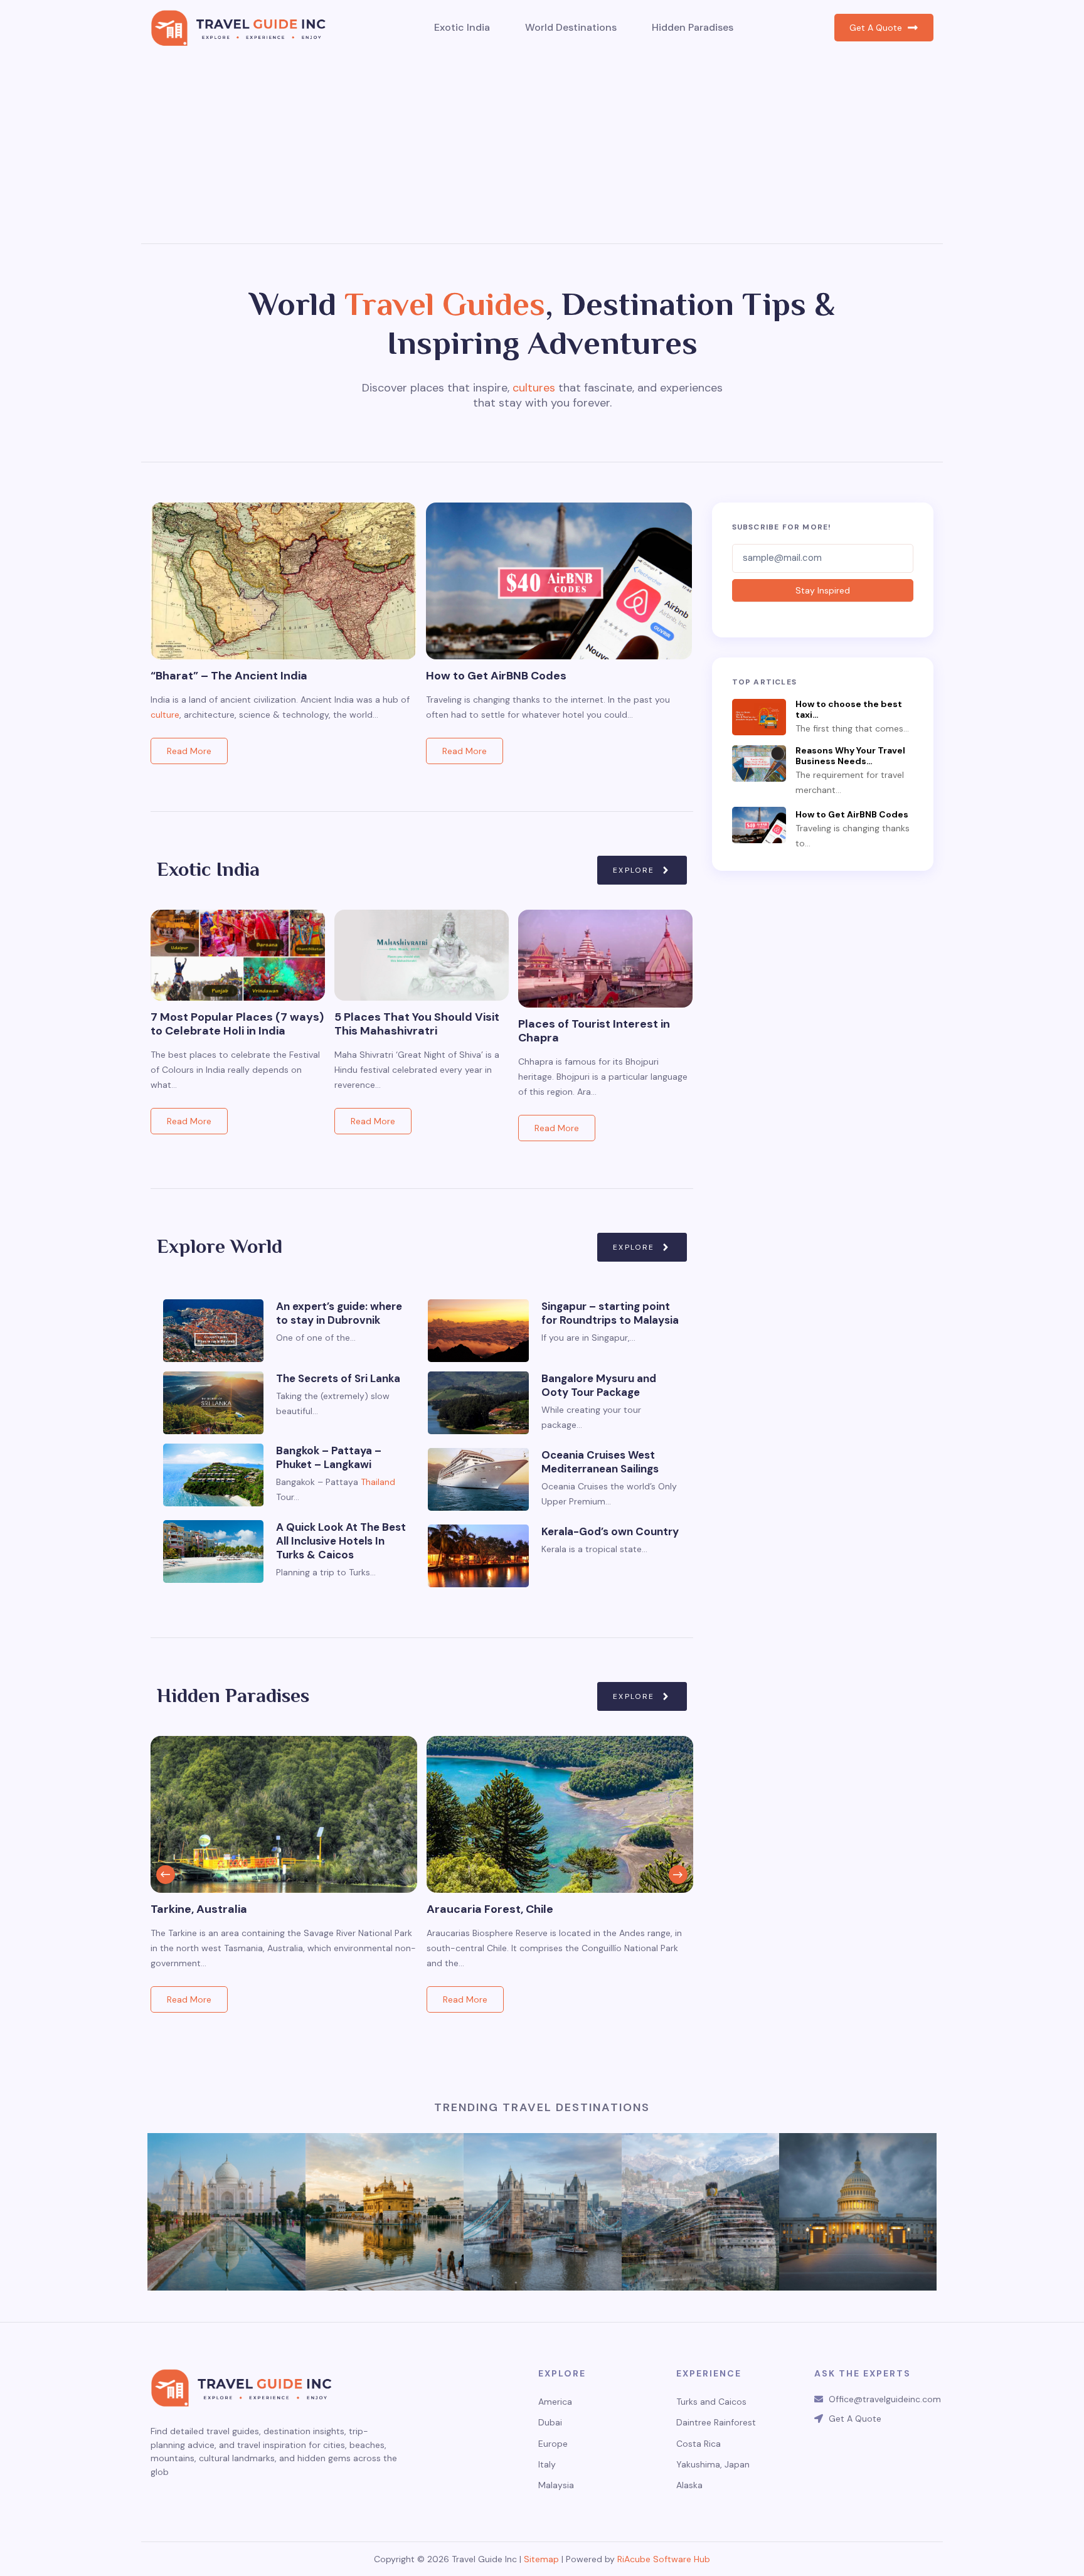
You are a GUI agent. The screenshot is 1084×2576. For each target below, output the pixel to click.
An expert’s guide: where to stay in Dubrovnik (339, 1313)
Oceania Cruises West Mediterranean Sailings (600, 1462)
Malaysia (556, 2485)
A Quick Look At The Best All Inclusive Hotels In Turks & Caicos (341, 1541)
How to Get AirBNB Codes (496, 676)
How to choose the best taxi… (849, 710)
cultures (534, 388)
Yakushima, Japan (713, 2465)
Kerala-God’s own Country (610, 1531)
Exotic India (462, 27)
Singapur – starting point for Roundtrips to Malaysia (610, 1313)
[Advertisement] (542, 149)
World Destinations (571, 27)
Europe (553, 2444)
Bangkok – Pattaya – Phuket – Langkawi (329, 1457)
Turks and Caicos (711, 2402)
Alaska (689, 2485)
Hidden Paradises (693, 27)
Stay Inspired (823, 590)
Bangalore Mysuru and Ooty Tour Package (599, 1385)
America (555, 2402)
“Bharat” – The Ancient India (229, 676)
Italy (547, 2465)
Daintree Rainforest (716, 2423)
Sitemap (541, 2559)
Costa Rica (699, 2444)
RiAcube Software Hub (664, 2559)
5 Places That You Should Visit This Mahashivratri (417, 1024)
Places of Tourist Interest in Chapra (594, 1031)
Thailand (378, 1482)
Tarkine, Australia (199, 1909)
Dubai (550, 2423)
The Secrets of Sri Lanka (338, 1378)
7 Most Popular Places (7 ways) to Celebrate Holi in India (237, 1024)
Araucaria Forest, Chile (490, 1909)
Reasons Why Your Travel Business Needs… (850, 756)
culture (165, 715)
